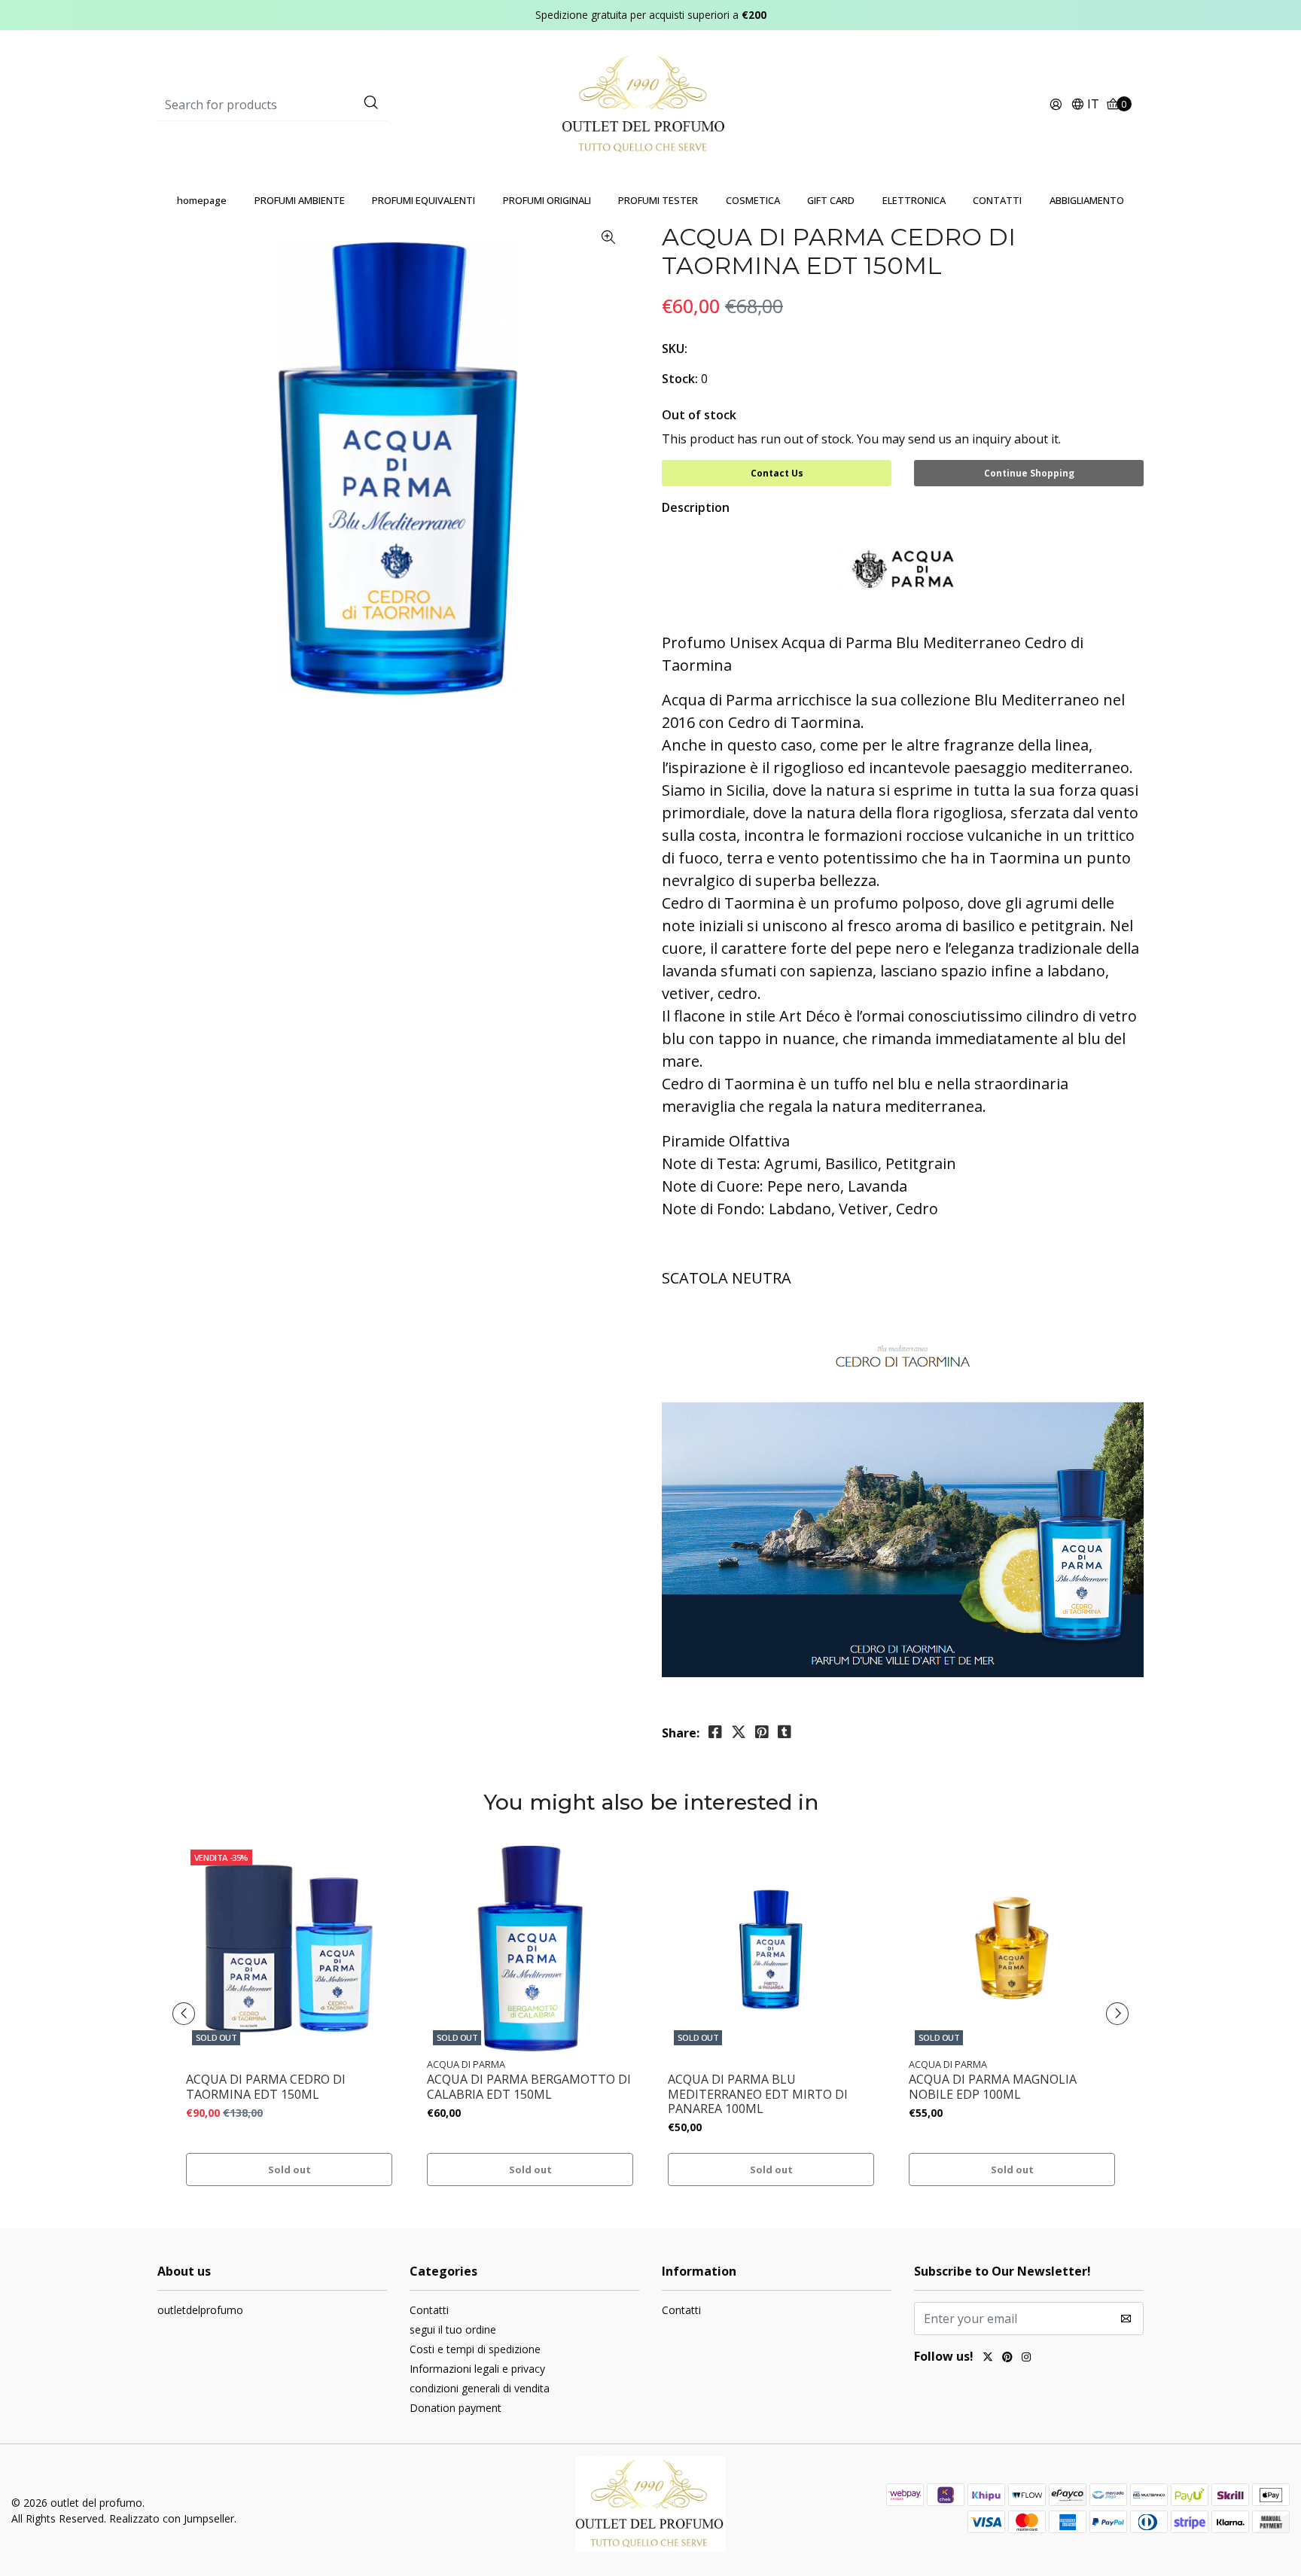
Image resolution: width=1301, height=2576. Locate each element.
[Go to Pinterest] (1007, 2358)
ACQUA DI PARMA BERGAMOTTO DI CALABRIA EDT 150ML (529, 2087)
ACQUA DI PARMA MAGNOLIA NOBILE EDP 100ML (993, 2087)
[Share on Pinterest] (762, 1732)
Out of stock (699, 415)
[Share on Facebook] (715, 1732)
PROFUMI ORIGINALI (547, 200)
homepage (202, 200)
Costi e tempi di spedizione (475, 2349)
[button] (1085, 105)
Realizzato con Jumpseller (172, 2518)
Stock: (680, 379)
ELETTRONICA (914, 200)
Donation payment (456, 2408)
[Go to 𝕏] (988, 2358)
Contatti (429, 2310)
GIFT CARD (831, 200)
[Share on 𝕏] (739, 1732)
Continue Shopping (1029, 473)
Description (696, 507)
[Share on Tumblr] (785, 1732)
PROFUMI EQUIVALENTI (424, 200)
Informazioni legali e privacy (477, 2369)
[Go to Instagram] (1026, 2358)
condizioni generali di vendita (480, 2388)
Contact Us (777, 473)
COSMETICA (753, 200)
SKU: (675, 349)
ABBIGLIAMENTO (1087, 200)
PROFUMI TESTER (658, 200)
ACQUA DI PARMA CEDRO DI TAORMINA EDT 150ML (266, 2087)
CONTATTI (997, 200)
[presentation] (184, 2014)
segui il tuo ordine (453, 2329)
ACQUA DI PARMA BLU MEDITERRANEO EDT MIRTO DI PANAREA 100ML (758, 2094)
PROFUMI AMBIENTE (300, 200)
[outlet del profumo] (651, 104)
